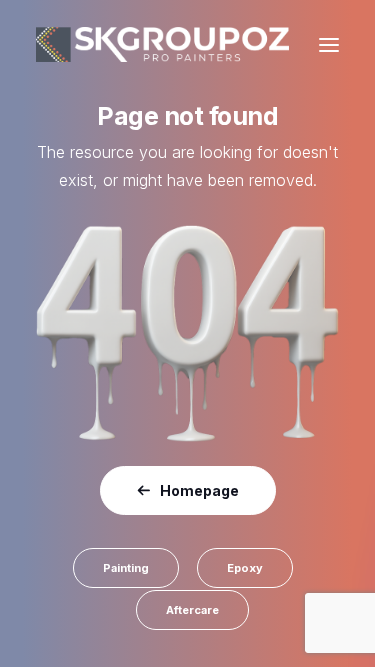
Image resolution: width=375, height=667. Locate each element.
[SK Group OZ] (162, 44)
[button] (329, 44)
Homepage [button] (199, 490)
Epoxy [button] (245, 568)
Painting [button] (126, 568)
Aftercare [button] (192, 610)
